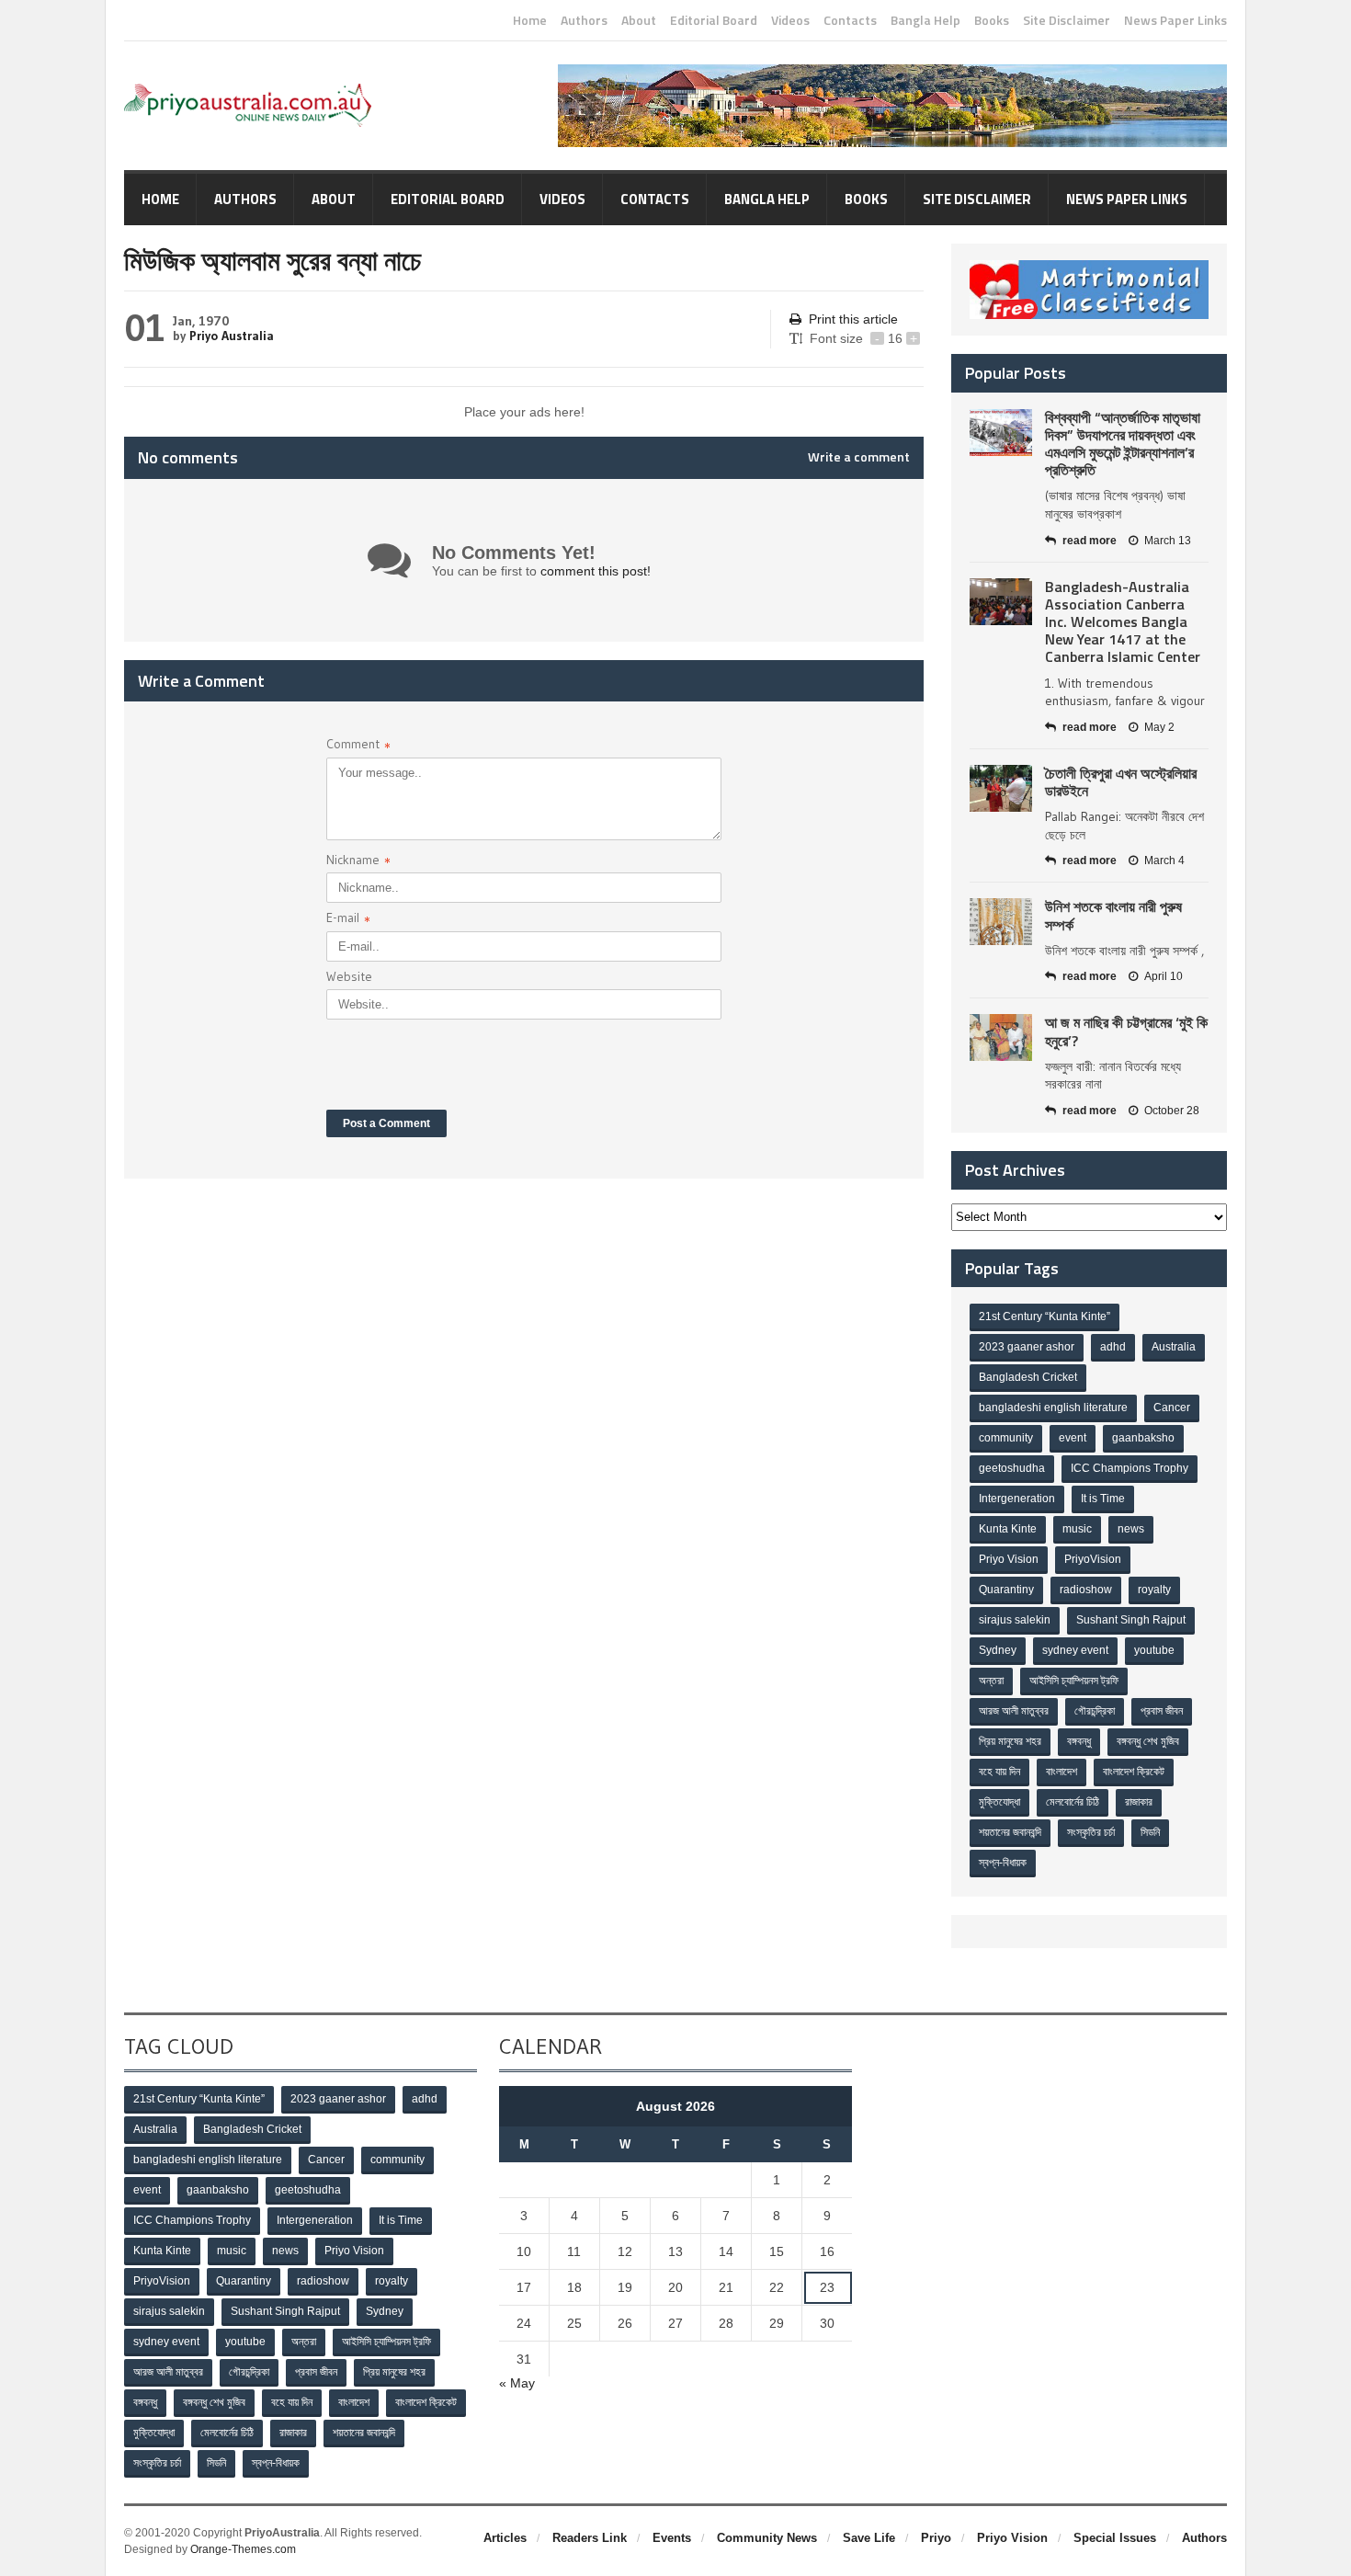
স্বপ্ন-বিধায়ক (1003, 1863)
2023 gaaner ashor (1027, 1347)
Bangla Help (925, 20)
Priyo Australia (232, 336)
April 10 (1164, 976)
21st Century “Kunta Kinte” (1044, 1316)
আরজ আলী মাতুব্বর (1014, 1711)
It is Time (1103, 1499)
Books (992, 20)
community (1006, 1438)
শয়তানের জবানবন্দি (1010, 1832)
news (1131, 1529)
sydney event (1075, 1650)
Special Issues (1115, 2538)
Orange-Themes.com (243, 2549)
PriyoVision (1093, 1559)
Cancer (1172, 1408)
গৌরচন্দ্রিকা (1095, 1711)
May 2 (1159, 727)
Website (349, 976)
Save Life (869, 2538)
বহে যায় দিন (999, 1772)
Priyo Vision (1009, 1559)
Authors (584, 20)
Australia (1174, 1347)
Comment (358, 746)
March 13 (1168, 541)
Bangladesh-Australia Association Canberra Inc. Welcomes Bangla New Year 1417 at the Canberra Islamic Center (1123, 622)
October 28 (1172, 1111)
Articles (505, 2538)
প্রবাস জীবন (1162, 1711)
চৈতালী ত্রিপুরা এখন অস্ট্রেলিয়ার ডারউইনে (1121, 782)
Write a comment (859, 457)
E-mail (348, 920)
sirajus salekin (1015, 1620)
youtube (1154, 1650)
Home (530, 20)
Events (672, 2538)
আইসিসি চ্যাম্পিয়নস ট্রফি (1074, 1681)
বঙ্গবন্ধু (1079, 1741)
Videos (790, 20)
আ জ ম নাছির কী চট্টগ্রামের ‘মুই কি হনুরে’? (1126, 1031)
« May (517, 2383)
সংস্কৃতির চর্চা (1091, 1832)
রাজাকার (1139, 1802)
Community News (767, 2538)
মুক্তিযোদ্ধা (999, 1802)
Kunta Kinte (1008, 1529)
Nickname (358, 862)
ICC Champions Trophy (1130, 1468)
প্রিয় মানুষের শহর (1010, 1741)
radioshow (1086, 1590)
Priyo (936, 2538)
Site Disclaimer (1067, 20)
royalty (1154, 1590)
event (1073, 1438)
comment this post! (596, 571)
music (1077, 1529)
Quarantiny (1006, 1590)
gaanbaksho (1143, 1438)
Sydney (998, 1650)
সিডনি (1150, 1832)
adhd (1113, 1347)
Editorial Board (714, 20)
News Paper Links (1175, 20)
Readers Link (590, 2538)
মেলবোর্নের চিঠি (1073, 1802)
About (639, 20)
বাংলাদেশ (1061, 1772)
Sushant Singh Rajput (1131, 1620)
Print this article (853, 319)
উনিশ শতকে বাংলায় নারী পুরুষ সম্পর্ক (1113, 915)
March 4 (1164, 861)
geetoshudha (1012, 1468)
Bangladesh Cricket (1028, 1377)
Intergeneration (1017, 1499)
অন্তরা (991, 1681)
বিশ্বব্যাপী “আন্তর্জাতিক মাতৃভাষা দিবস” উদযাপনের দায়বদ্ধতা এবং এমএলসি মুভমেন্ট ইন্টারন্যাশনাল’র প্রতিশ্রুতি (1123, 444)
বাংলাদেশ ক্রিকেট (1134, 1772)
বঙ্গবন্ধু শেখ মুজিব (1148, 1741)
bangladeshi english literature (1053, 1408)
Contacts (850, 20)
